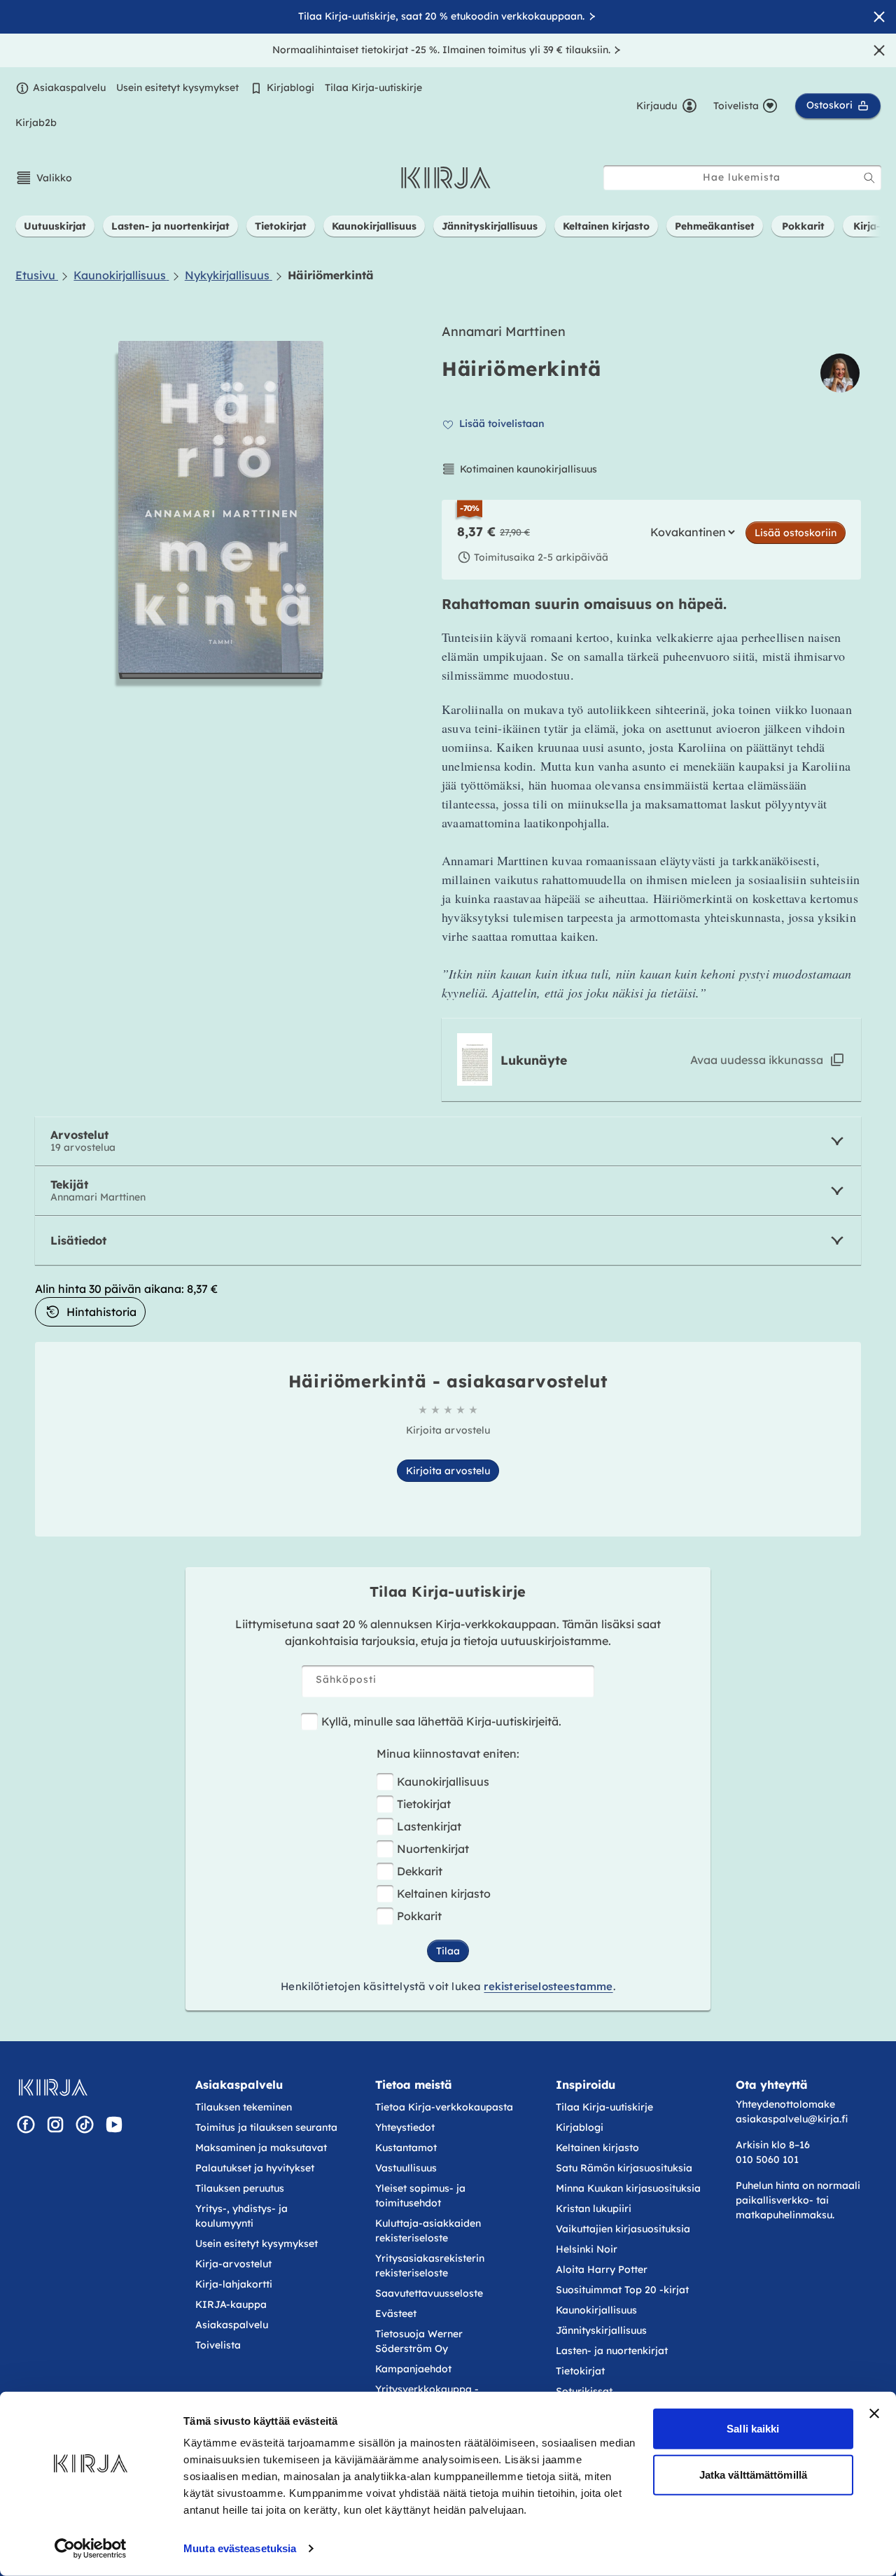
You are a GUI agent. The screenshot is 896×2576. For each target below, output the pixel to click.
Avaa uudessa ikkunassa (757, 1060)
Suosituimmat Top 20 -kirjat (622, 2290)
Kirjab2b (36, 122)
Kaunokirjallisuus (443, 1781)
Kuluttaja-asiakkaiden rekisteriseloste (428, 2231)
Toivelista (218, 2345)
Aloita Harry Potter (602, 2269)
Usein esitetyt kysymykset (177, 87)
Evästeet (396, 2313)
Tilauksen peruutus (240, 2188)
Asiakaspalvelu (69, 87)
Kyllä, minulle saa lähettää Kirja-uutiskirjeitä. (441, 1721)
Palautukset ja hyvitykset (255, 2168)
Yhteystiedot (405, 2127)
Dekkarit (420, 1871)
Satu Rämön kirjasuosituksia (624, 2168)
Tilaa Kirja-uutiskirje (373, 87)
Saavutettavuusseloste (429, 2293)
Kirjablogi (290, 87)
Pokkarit (419, 1916)
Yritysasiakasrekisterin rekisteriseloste (430, 2266)
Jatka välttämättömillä (753, 2474)
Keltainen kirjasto (444, 1893)
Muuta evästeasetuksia (240, 2548)
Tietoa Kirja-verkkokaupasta (444, 2107)
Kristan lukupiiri (594, 2208)
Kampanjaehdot (413, 2369)
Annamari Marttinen (504, 331)
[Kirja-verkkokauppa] (53, 2087)
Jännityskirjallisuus (601, 2330)
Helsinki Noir (587, 2249)
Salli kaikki (753, 2429)
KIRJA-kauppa (231, 2304)
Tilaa (448, 1951)
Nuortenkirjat (433, 1849)
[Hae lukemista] (869, 178)
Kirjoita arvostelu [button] (448, 1471)
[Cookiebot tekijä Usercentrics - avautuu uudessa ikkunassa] (91, 2549)
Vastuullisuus (406, 2168)
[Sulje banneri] (874, 2414)
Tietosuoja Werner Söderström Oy (419, 2341)
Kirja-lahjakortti (234, 2284)
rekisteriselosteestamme (548, 1986)
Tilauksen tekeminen (244, 2107)
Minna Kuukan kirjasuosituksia (628, 2188)
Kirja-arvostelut (233, 2264)
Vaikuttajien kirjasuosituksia (623, 2229)
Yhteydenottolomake (785, 2104)
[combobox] (742, 177)
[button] (44, 178)
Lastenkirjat (429, 1826)
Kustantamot (406, 2148)
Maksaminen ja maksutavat (261, 2148)
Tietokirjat (424, 1804)
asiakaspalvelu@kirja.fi (792, 2119)
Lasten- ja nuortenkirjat (612, 2351)
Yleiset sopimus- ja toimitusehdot (420, 2196)
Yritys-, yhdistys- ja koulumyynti (241, 2216)
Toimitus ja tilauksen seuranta (266, 2127)
